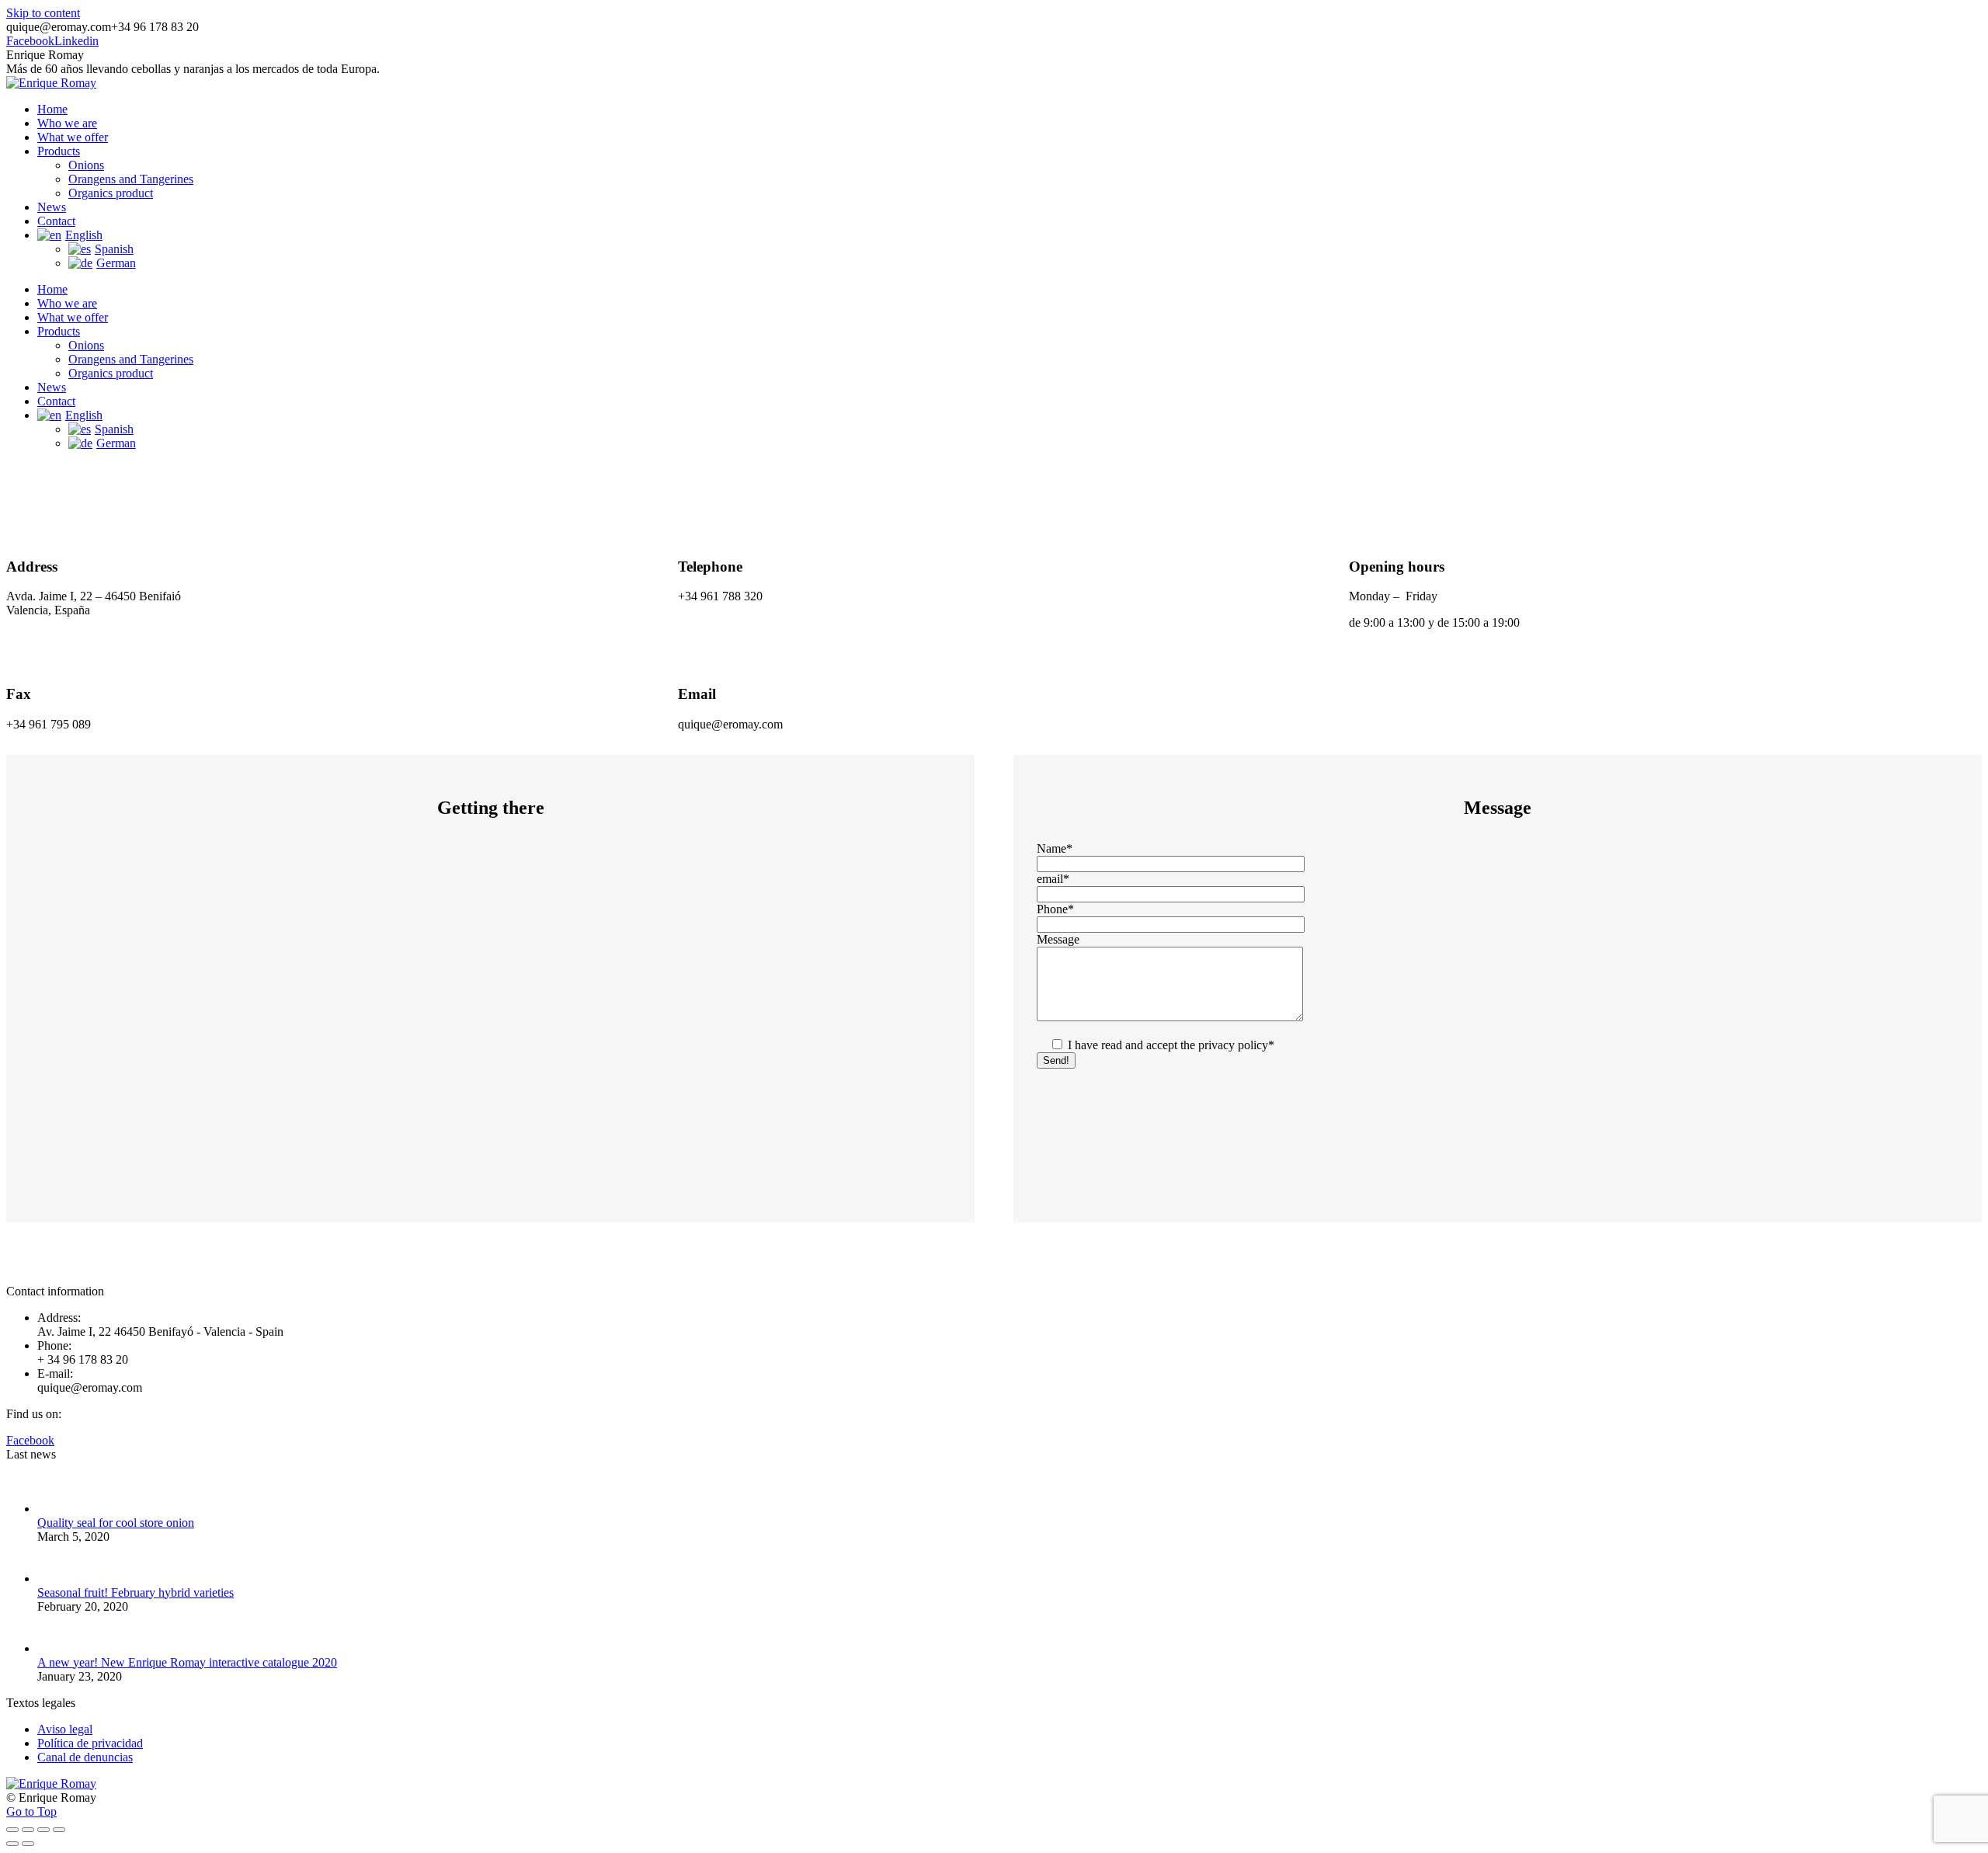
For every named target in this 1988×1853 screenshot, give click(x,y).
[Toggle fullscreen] (43, 1830)
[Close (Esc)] (12, 1830)
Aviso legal (65, 1729)
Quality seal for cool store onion (116, 1523)
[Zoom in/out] (59, 1830)
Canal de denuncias (85, 1757)
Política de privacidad (90, 1743)
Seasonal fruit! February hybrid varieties (136, 1592)
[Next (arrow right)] (28, 1844)
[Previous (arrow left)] (12, 1844)
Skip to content (43, 13)
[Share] (28, 1830)
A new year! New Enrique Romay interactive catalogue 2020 (187, 1662)
